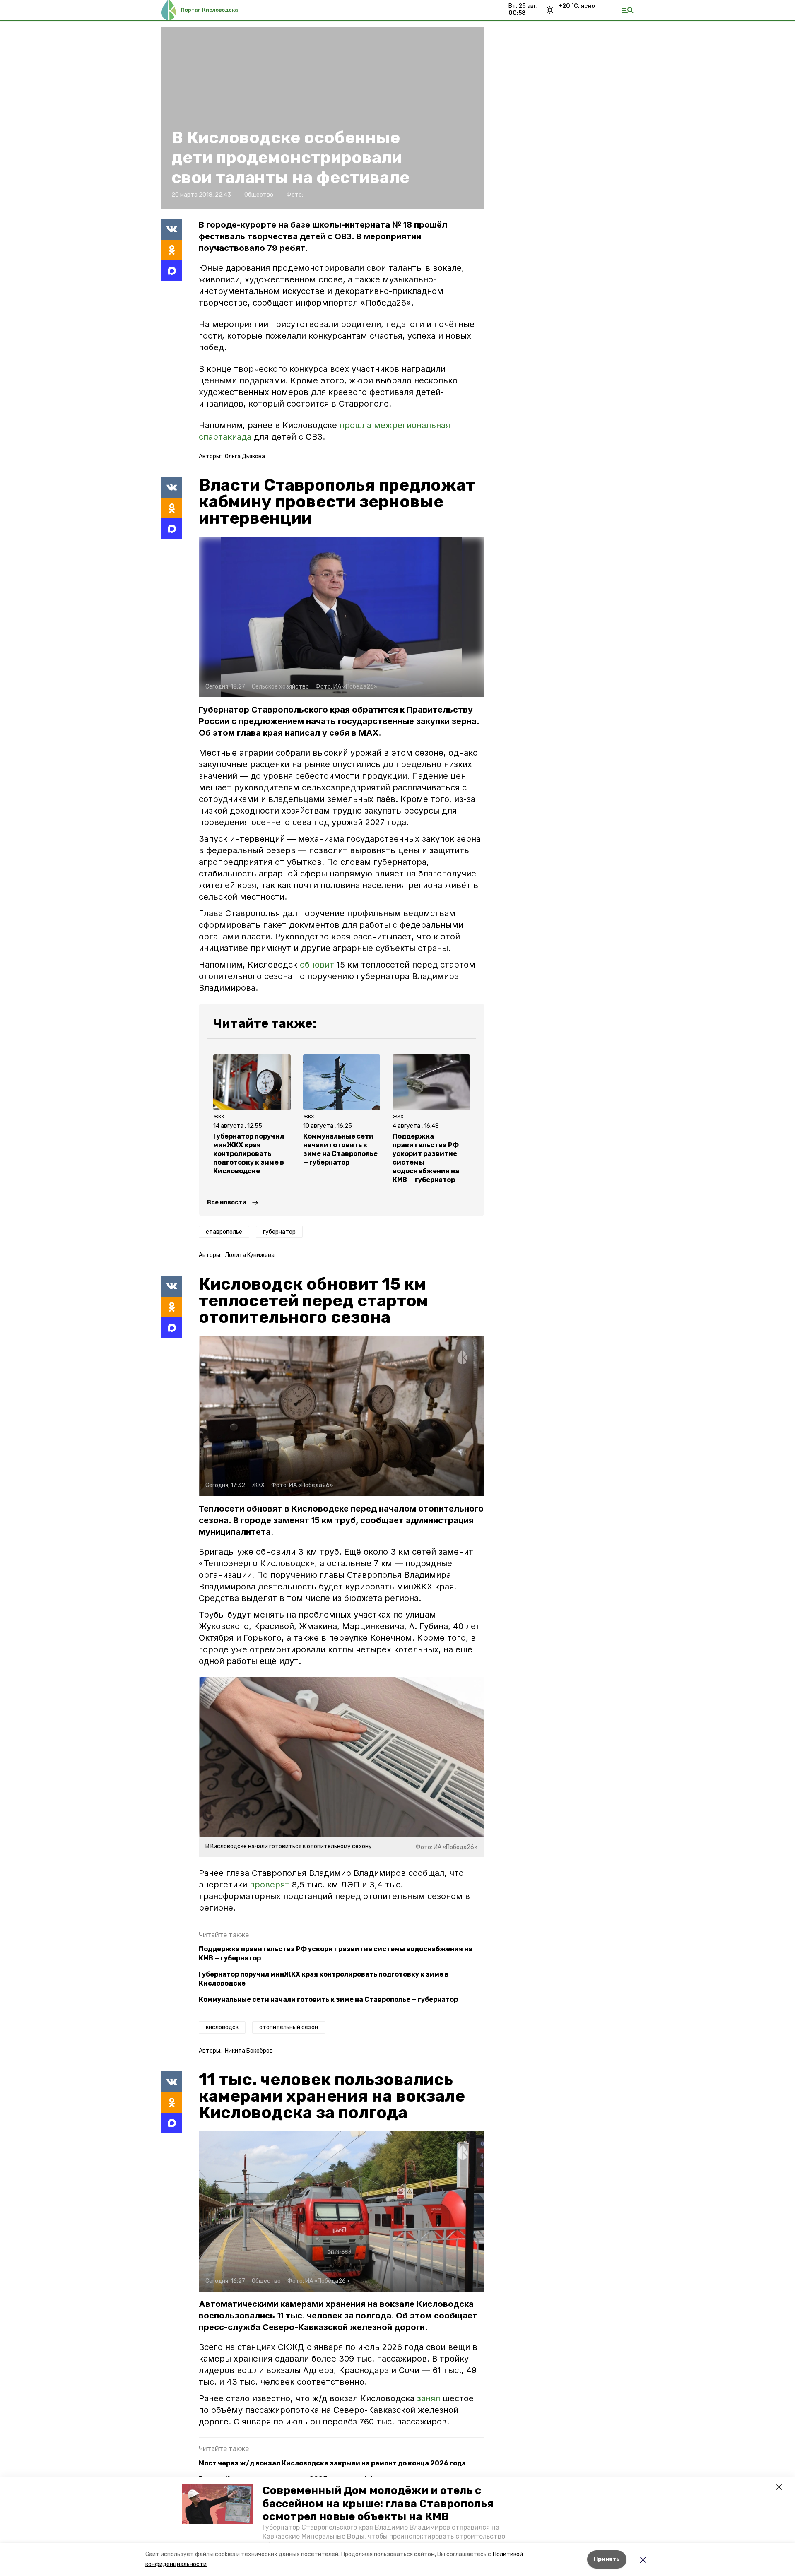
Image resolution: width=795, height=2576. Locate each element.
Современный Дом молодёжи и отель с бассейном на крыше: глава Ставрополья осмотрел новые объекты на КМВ (378, 2503)
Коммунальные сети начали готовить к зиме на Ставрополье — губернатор (328, 1999)
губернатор (279, 1232)
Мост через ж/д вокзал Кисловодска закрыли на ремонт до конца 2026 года (332, 2463)
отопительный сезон (289, 2027)
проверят (270, 1885)
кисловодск (222, 2027)
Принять (607, 2559)
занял (430, 2398)
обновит (317, 965)
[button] (217, 2504)
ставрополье (224, 1232)
